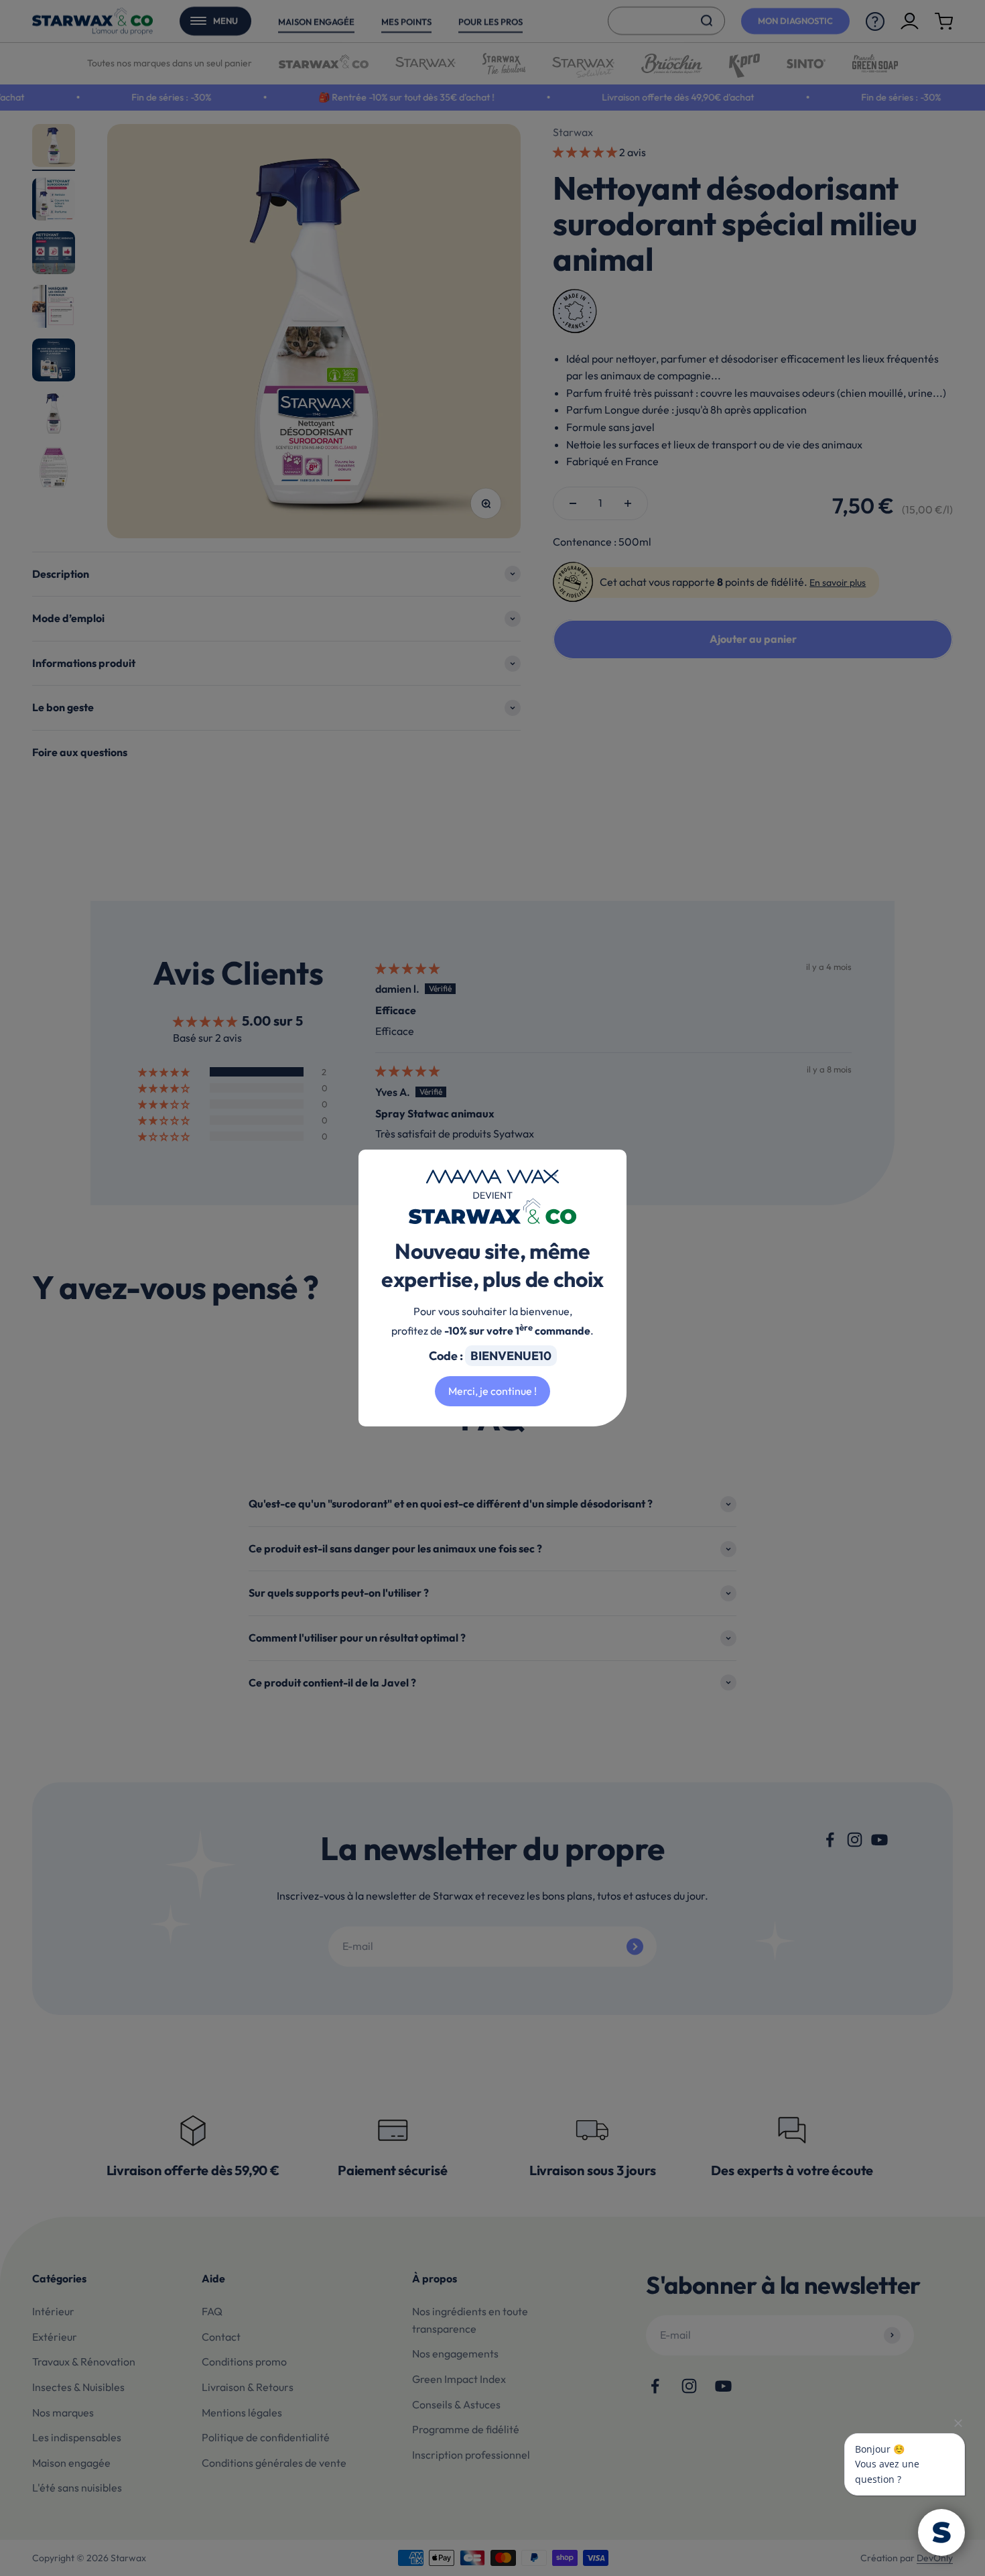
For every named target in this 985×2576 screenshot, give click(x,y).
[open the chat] (941, 2532)
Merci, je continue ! (492, 1391)
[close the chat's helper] (958, 2423)
